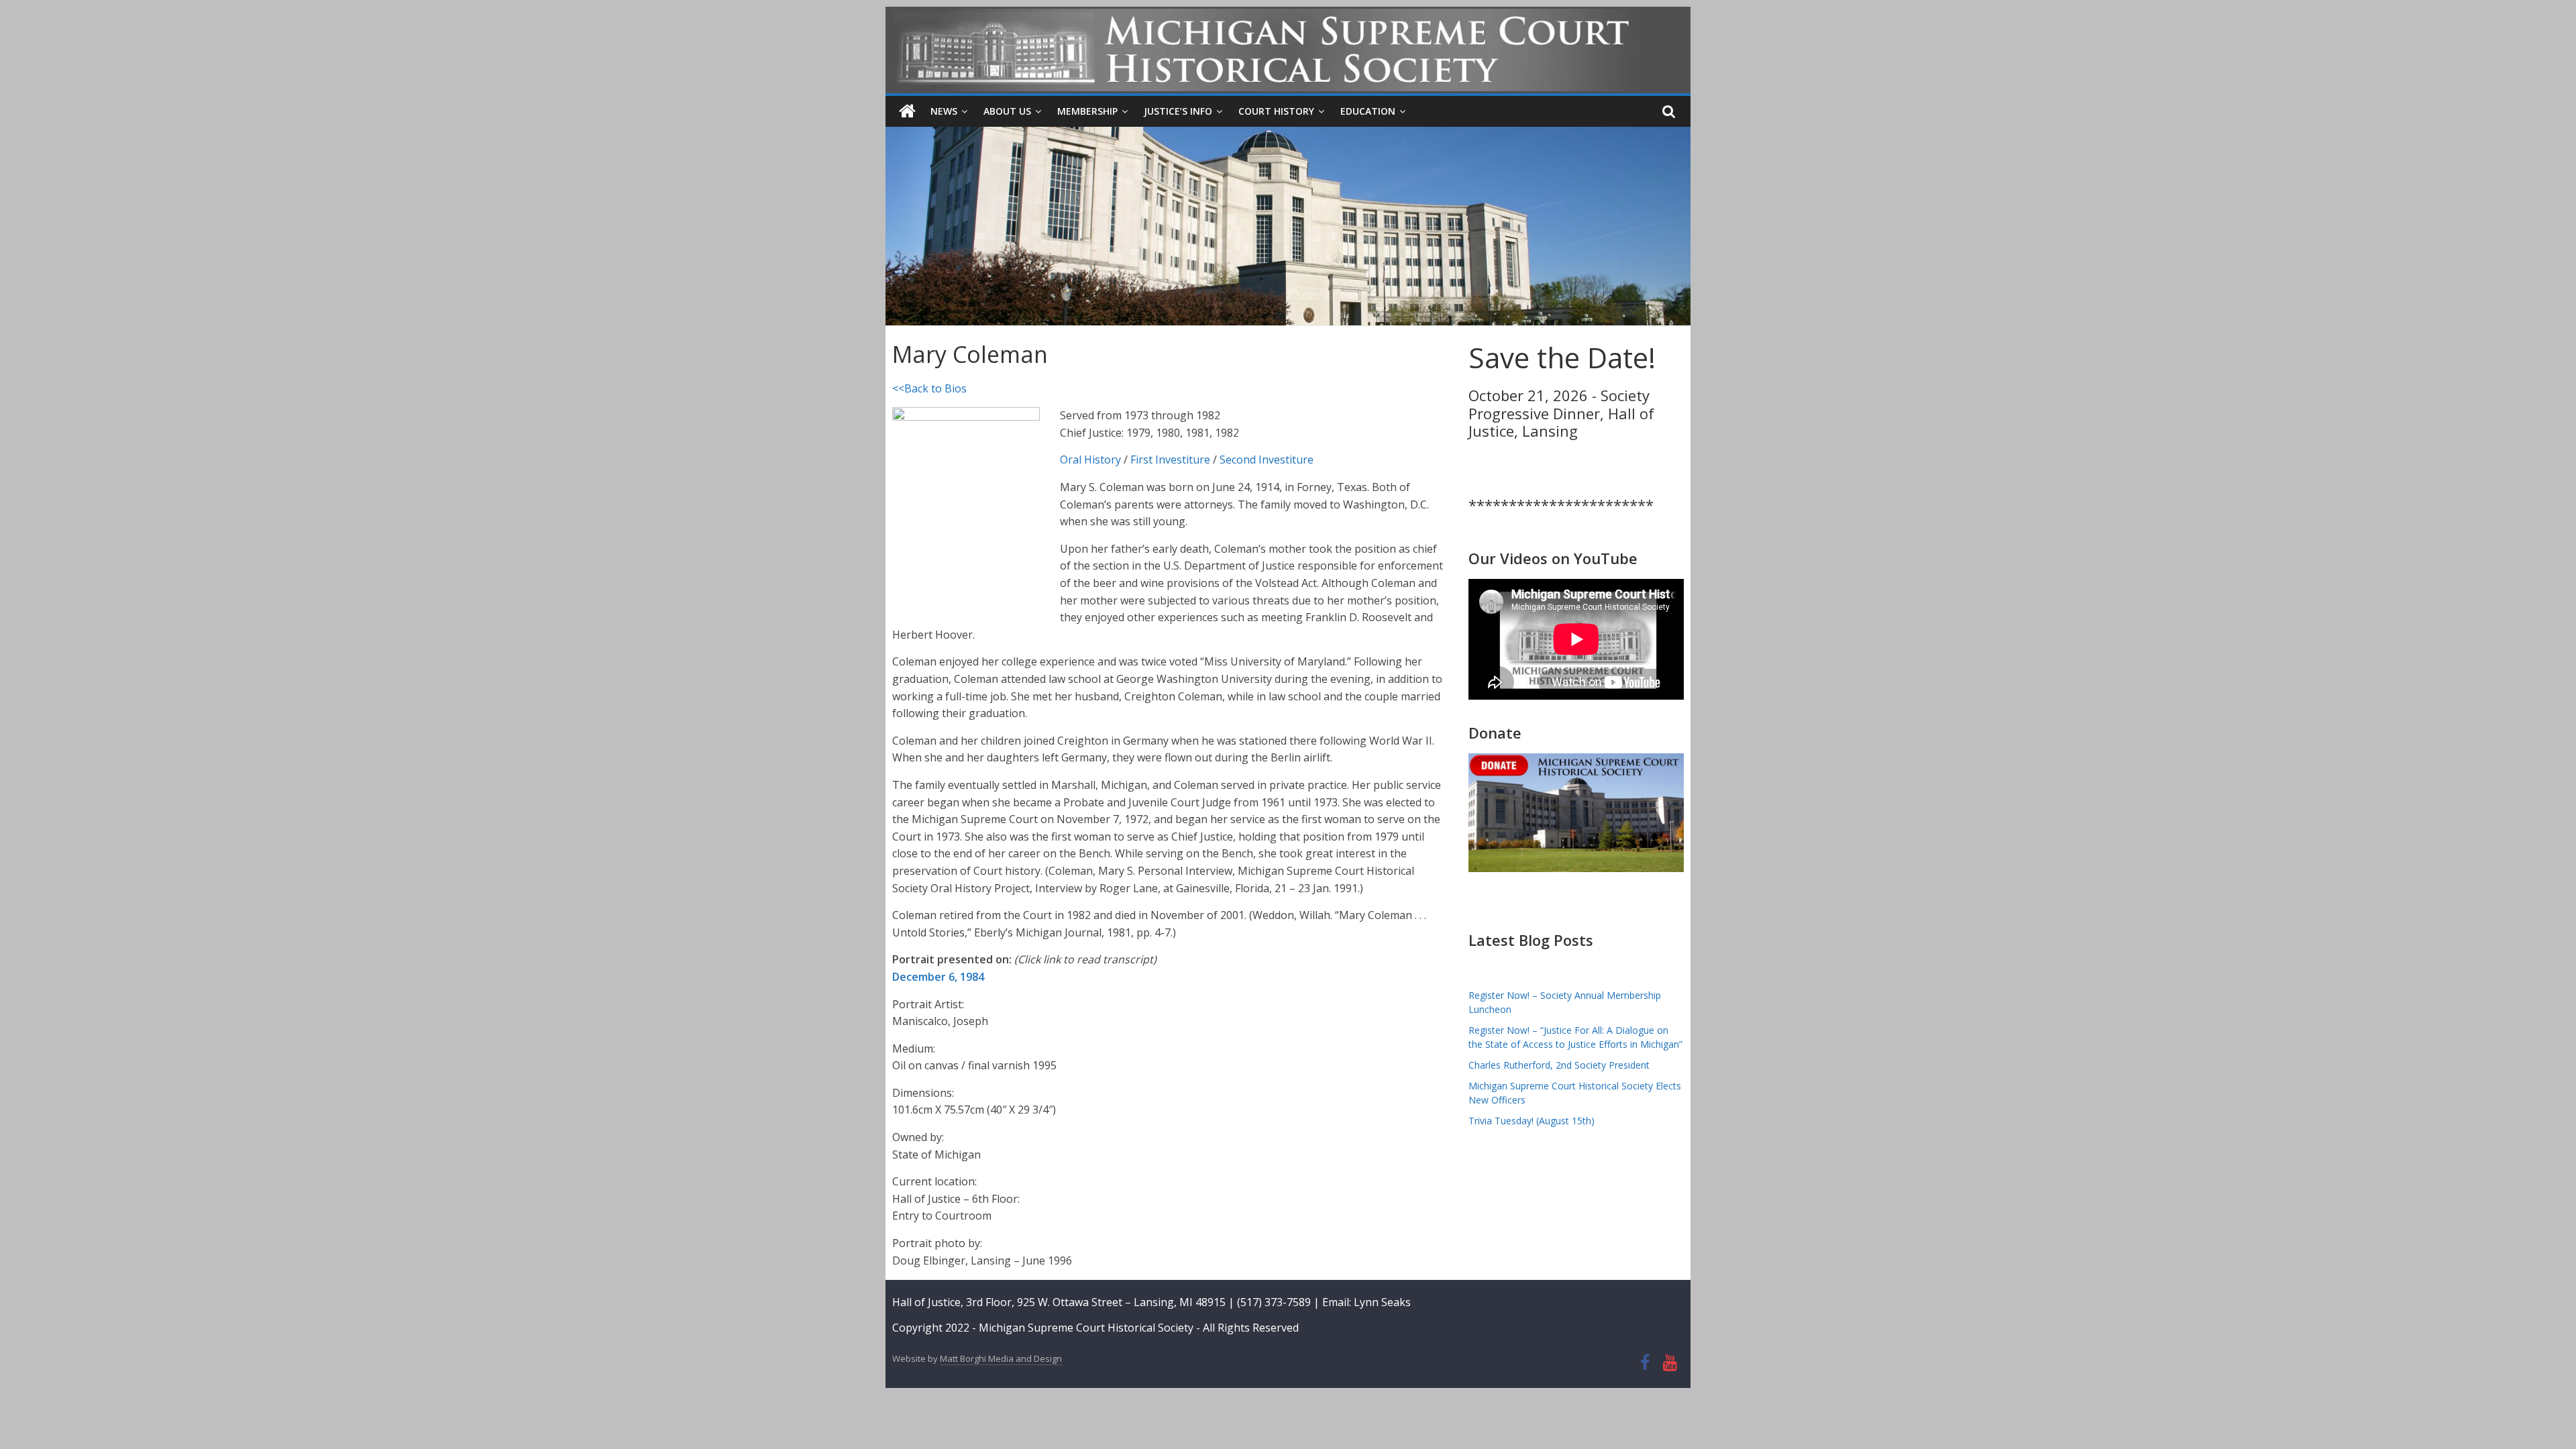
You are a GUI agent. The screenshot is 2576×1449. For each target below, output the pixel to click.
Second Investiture (1267, 460)
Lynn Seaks (1382, 1302)
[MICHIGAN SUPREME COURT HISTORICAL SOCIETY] (907, 111)
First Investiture (1170, 460)
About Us (1007, 111)
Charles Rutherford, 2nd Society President (1559, 1065)
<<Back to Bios (929, 388)
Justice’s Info (1178, 111)
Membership (1087, 111)
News (944, 111)
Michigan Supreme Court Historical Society (1087, 1328)
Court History (1276, 111)
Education (1368, 111)
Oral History (1090, 460)
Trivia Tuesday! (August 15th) (1532, 1121)
